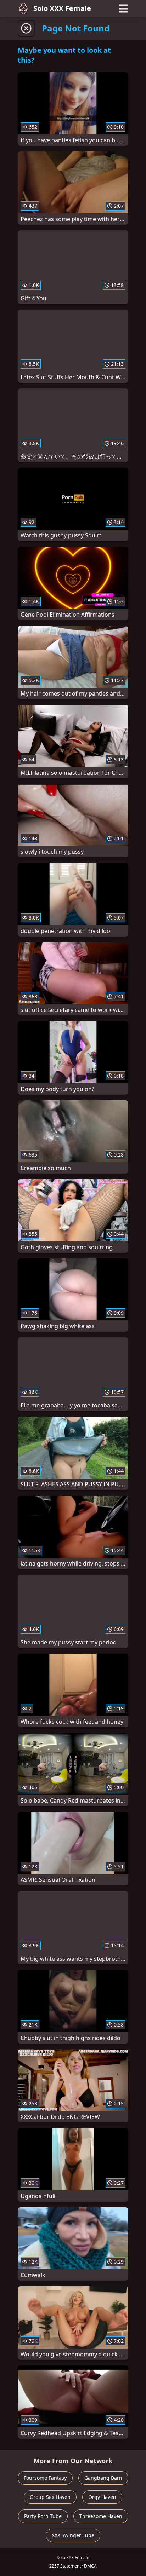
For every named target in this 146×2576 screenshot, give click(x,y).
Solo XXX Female (62, 8)
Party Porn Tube (43, 2516)
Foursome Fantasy (45, 2478)
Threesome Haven (101, 2516)
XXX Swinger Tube (73, 2535)
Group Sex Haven (50, 2497)
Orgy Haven (102, 2497)
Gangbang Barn (103, 2478)
